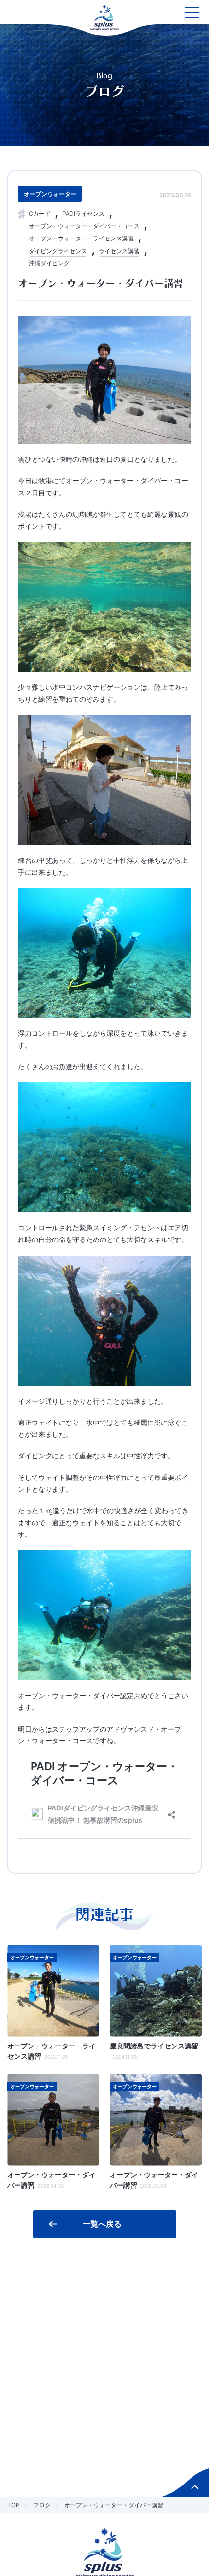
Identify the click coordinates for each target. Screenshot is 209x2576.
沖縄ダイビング (49, 263)
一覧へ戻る (102, 2224)
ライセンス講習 (119, 251)
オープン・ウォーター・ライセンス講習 (81, 238)
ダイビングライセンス (58, 251)
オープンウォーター (50, 194)
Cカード (40, 213)
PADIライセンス (83, 213)
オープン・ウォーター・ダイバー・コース (84, 226)
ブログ (42, 2505)
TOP (13, 2505)
